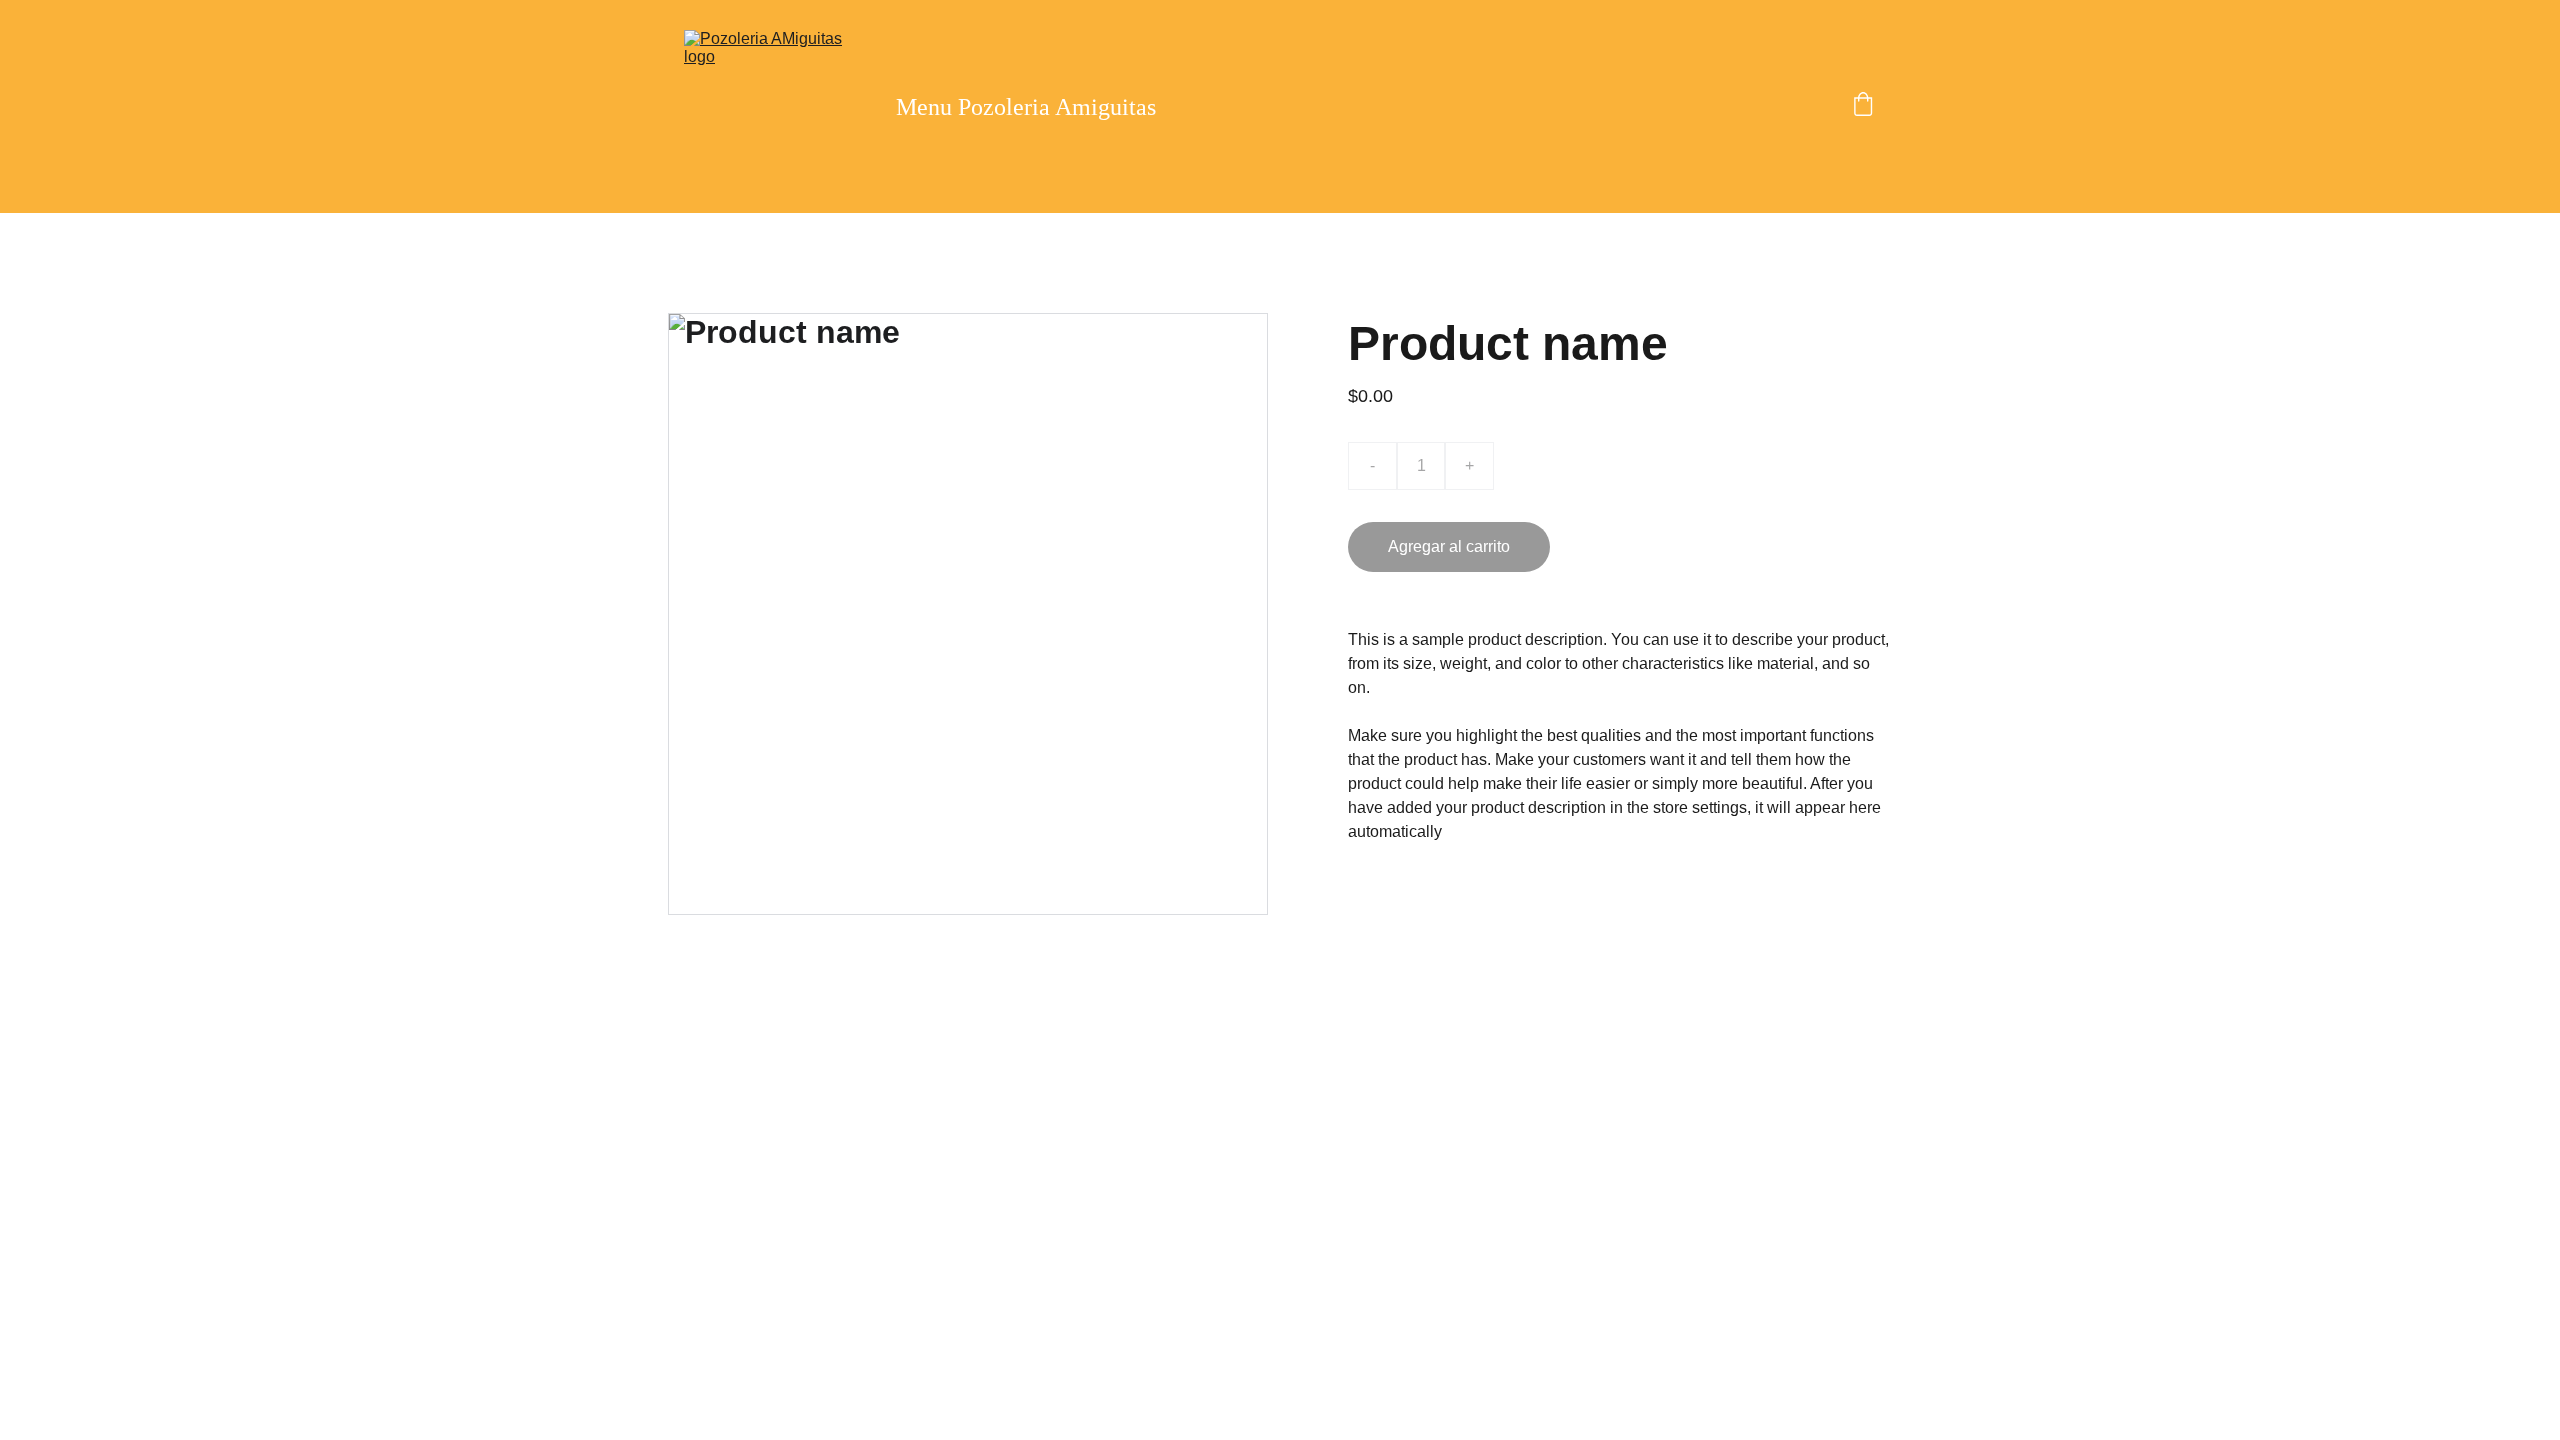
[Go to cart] (1863, 107)
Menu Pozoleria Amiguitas (1026, 107)
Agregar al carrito (1449, 546)
